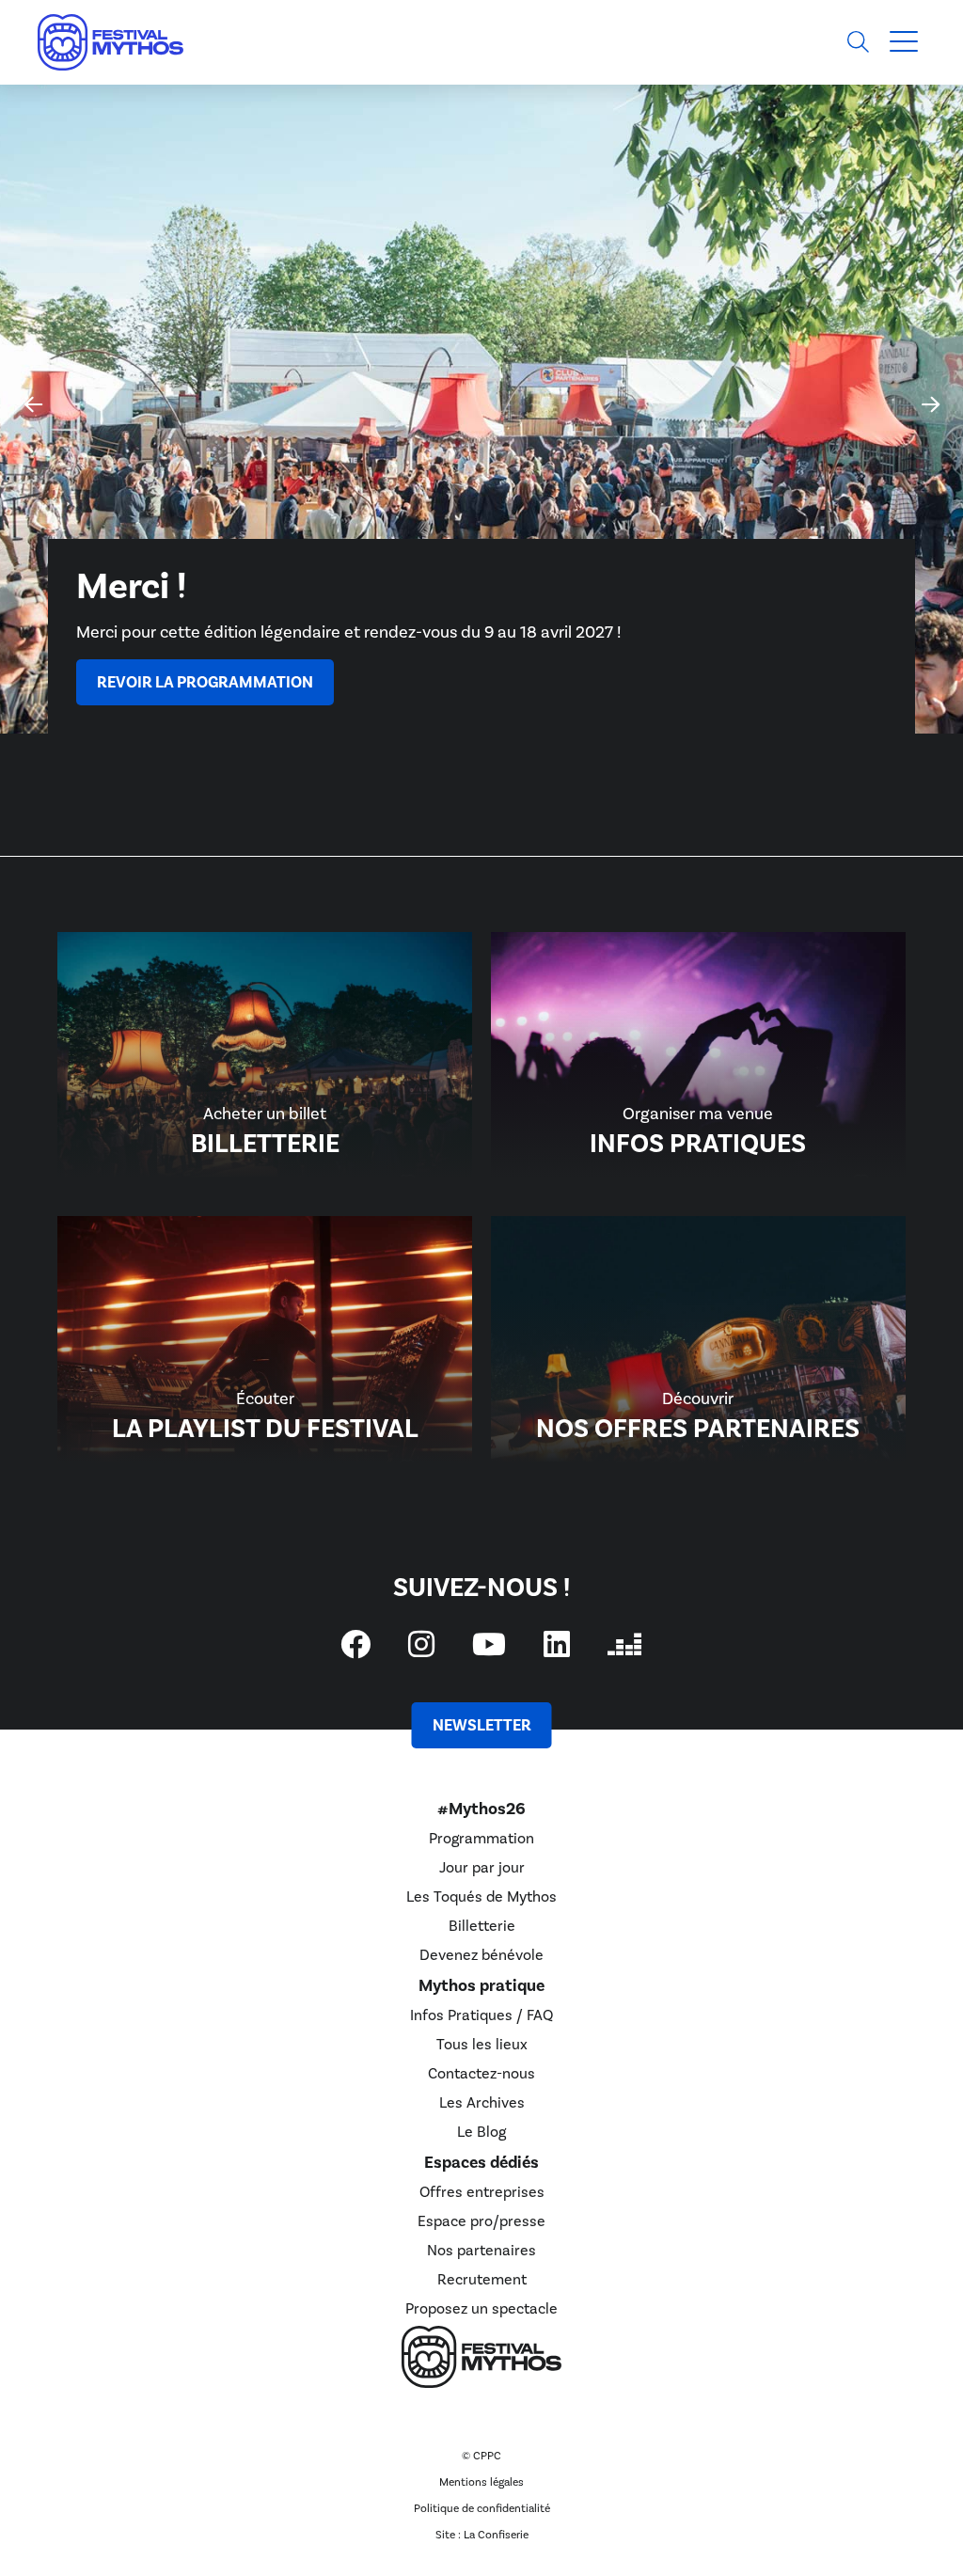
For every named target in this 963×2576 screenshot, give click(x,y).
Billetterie (482, 1926)
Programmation (481, 1838)
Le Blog (481, 2132)
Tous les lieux (482, 2044)
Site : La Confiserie (482, 2535)
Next (923, 389)
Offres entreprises (482, 2192)
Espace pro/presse (481, 2221)
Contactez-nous (481, 2073)
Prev (24, 389)
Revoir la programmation (205, 682)
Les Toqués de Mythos (481, 1896)
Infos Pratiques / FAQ (481, 2015)
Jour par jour (482, 1867)
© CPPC (481, 2456)
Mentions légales (481, 2482)
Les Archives (482, 2102)
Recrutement (482, 2279)
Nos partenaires (481, 2250)
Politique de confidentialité (482, 2508)
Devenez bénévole (481, 1955)
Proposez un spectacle (481, 2308)
